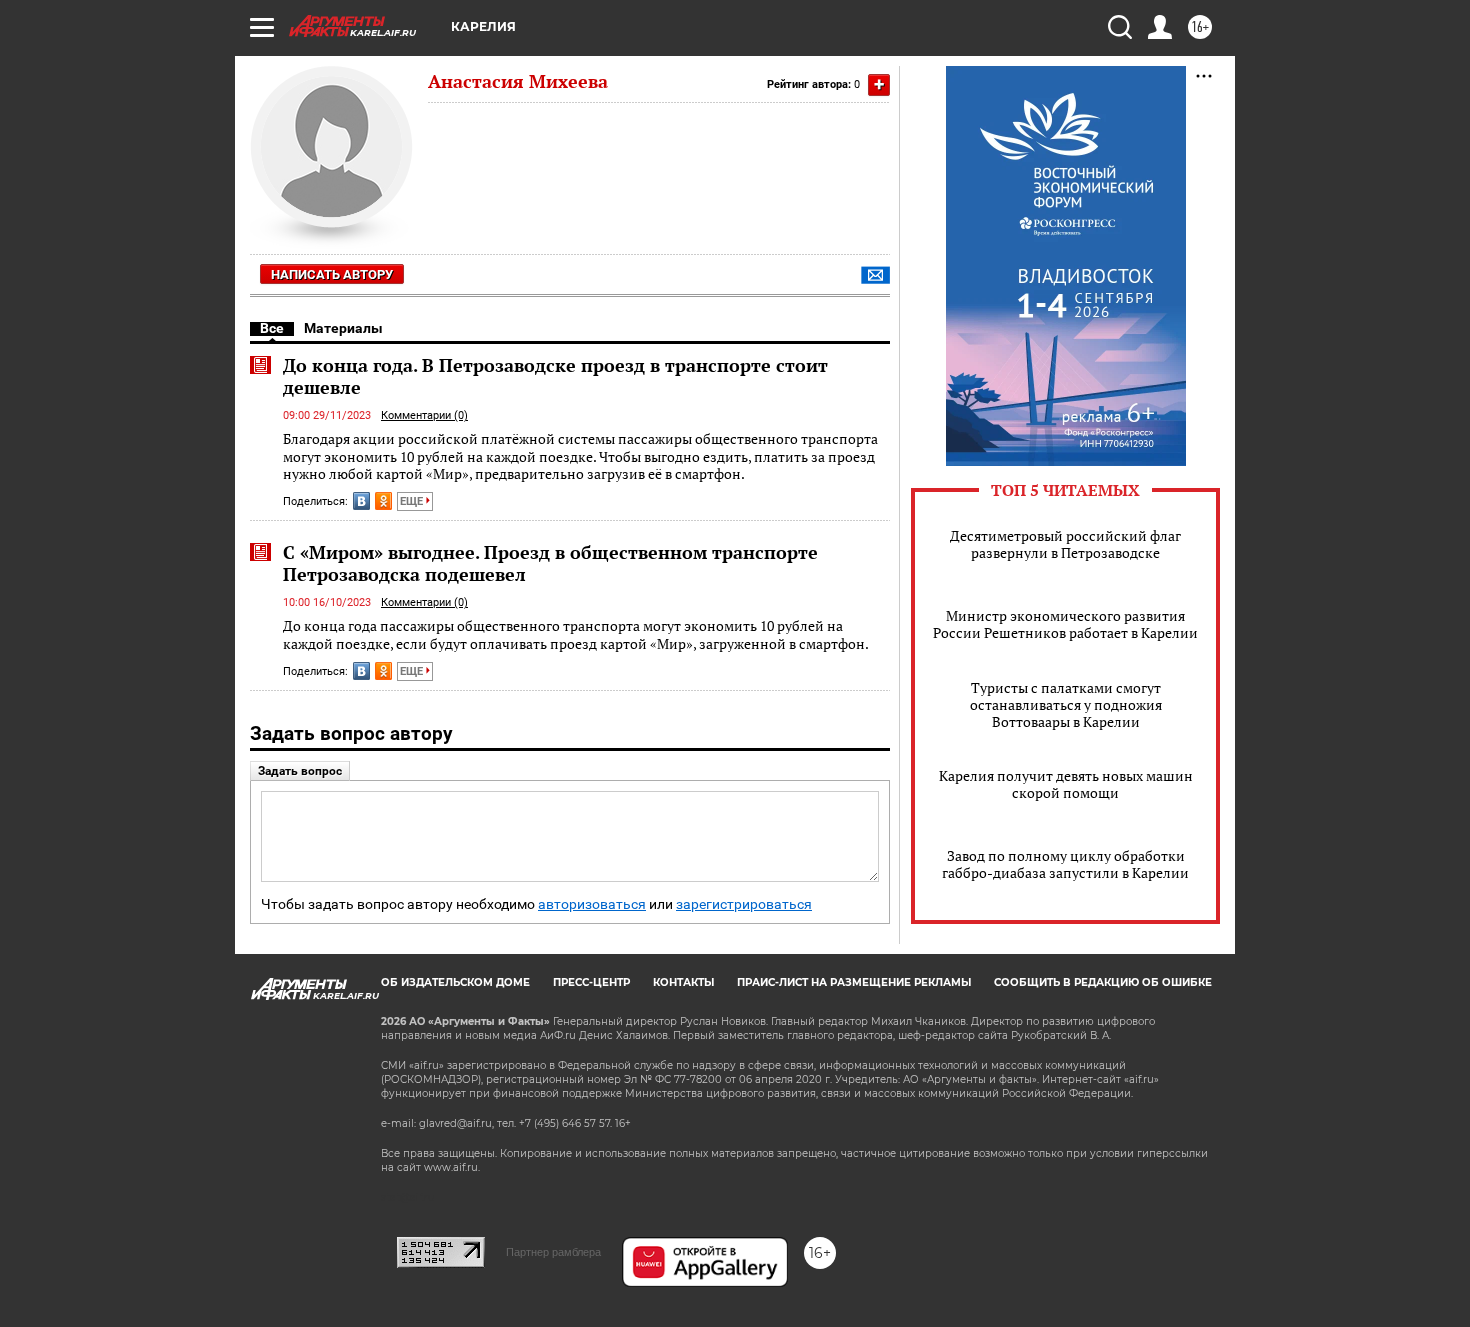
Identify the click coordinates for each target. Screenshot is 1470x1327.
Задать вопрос (300, 771)
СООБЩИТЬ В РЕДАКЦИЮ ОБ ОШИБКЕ (1103, 982)
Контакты (683, 982)
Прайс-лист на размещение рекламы (854, 982)
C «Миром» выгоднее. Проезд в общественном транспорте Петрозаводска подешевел (550, 563)
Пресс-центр (591, 982)
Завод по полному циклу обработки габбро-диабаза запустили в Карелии (1065, 864)
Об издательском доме (455, 982)
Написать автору (332, 274)
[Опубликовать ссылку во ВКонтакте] (361, 501)
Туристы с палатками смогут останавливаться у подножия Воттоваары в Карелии (1066, 704)
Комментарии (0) (424, 415)
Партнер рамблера (553, 1252)
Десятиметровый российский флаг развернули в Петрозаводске (1065, 544)
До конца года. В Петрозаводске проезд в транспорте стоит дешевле (555, 376)
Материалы (343, 328)
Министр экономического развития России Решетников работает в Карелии (1065, 624)
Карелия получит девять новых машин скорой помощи (1066, 784)
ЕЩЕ (413, 501)
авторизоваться (592, 904)
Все (272, 328)
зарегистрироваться (744, 904)
